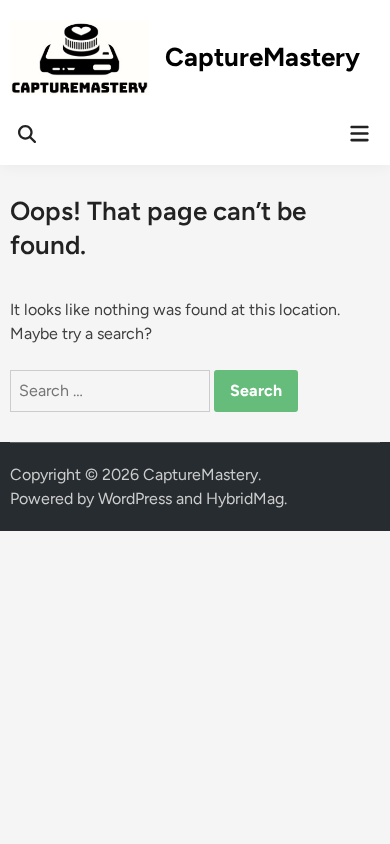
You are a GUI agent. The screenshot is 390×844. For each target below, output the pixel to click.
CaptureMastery (262, 57)
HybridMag (245, 498)
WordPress (135, 498)
